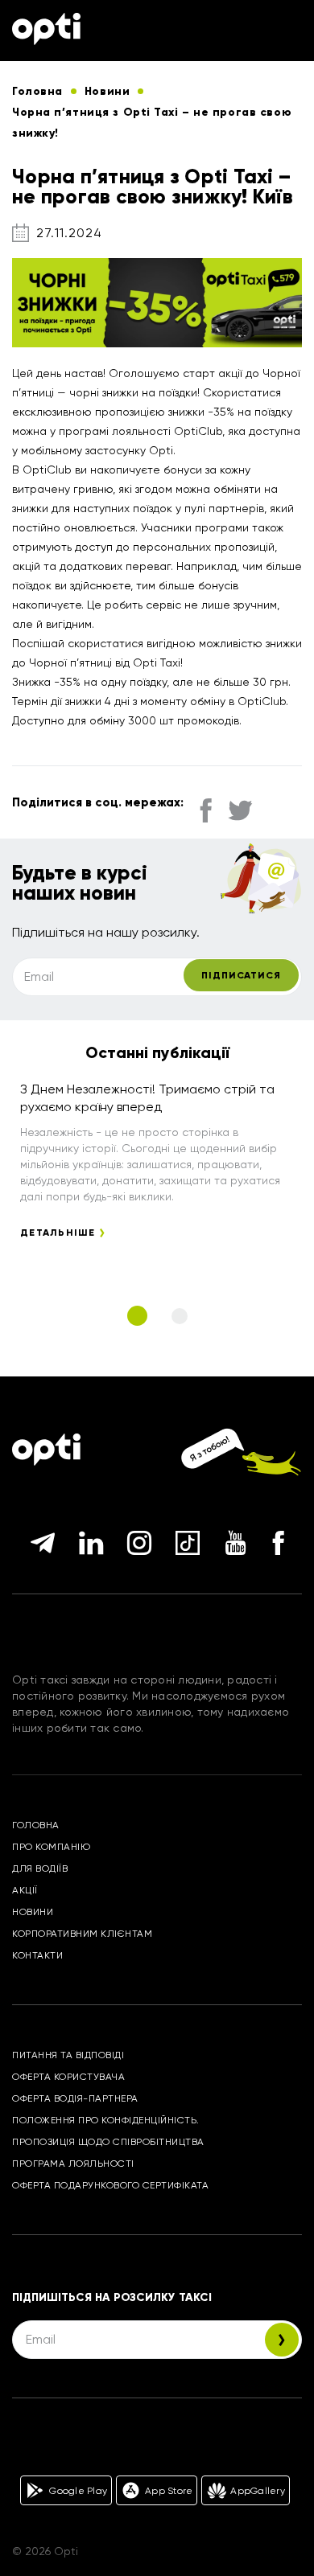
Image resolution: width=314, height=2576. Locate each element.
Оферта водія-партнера (75, 2098)
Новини (33, 1912)
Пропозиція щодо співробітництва (108, 2142)
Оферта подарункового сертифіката (110, 2185)
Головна (36, 1825)
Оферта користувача (68, 2077)
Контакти (37, 1955)
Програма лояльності (73, 2164)
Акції (25, 1890)
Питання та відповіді (68, 2055)
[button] (137, 1316)
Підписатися (241, 975)
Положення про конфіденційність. (106, 2120)
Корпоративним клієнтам (82, 1934)
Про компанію (51, 1847)
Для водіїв (40, 1868)
